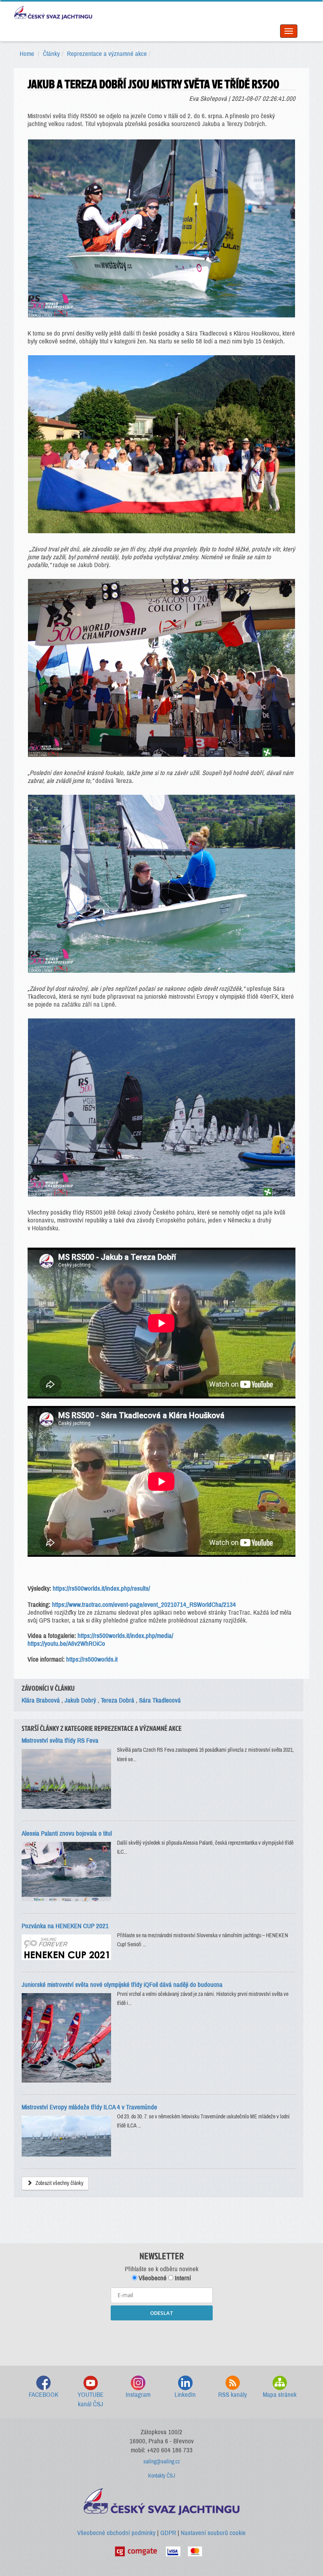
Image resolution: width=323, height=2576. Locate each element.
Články (51, 54)
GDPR (168, 2533)
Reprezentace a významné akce (107, 54)
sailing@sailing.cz (162, 2462)
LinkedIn (185, 2395)
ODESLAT (162, 2313)
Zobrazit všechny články (59, 2183)
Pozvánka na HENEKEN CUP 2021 (65, 1926)
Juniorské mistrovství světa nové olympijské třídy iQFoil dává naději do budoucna (122, 1985)
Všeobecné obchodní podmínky (116, 2533)
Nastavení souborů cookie (213, 2533)
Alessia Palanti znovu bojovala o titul (67, 1833)
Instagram (138, 2395)
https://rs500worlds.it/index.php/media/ (125, 1636)
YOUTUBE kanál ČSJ (91, 2399)
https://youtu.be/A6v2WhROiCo (66, 1644)
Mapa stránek (280, 2395)
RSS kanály (233, 2395)
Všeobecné (152, 2278)
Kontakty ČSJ (162, 2476)
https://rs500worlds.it (92, 1659)
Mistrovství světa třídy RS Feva (60, 1741)
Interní (182, 2278)
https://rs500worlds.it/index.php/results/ (101, 1588)
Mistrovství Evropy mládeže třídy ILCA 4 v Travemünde (89, 2107)
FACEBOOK (44, 2395)
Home (27, 54)
